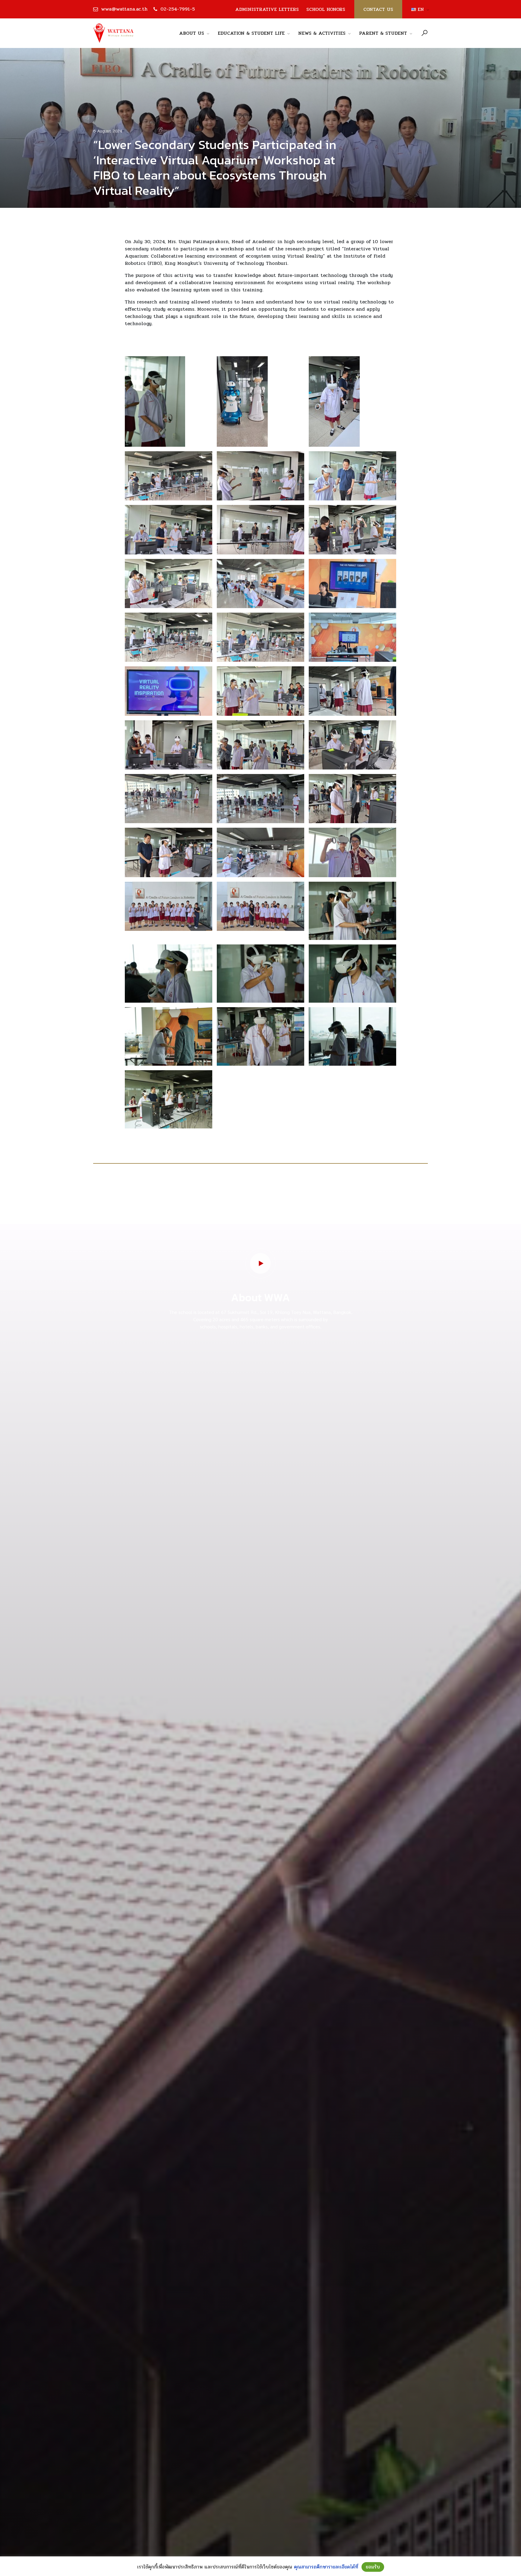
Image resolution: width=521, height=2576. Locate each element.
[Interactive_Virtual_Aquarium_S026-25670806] (352, 852)
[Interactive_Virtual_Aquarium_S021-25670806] (334, 401)
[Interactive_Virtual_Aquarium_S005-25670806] (260, 530)
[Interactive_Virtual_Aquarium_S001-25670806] (169, 476)
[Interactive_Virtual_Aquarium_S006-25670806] (352, 530)
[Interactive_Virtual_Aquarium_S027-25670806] (169, 906)
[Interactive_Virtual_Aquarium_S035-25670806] (260, 1036)
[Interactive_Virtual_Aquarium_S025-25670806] (242, 401)
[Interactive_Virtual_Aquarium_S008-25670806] (260, 584)
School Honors (326, 9)
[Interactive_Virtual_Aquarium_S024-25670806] (260, 852)
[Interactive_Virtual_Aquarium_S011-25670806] (260, 637)
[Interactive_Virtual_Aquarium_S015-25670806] (352, 691)
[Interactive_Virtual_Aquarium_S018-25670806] (352, 745)
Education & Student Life (251, 33)
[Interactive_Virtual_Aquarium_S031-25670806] (155, 401)
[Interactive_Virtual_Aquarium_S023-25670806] (169, 852)
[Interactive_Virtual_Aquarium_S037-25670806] (169, 1099)
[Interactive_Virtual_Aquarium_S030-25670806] (169, 974)
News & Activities (322, 33)
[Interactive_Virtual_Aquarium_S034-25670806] (169, 1036)
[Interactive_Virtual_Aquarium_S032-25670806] (260, 974)
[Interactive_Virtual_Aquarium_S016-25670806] (169, 745)
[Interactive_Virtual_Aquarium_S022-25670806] (352, 799)
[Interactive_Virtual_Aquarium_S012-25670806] (352, 637)
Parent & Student (383, 33)
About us (192, 33)
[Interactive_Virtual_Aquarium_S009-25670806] (352, 584)
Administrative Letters (267, 9)
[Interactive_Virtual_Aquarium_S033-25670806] (352, 974)
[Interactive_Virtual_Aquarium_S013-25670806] (169, 691)
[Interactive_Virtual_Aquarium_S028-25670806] (260, 906)
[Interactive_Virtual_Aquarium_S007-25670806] (169, 584)
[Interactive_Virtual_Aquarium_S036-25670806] (352, 1036)
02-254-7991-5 (178, 9)
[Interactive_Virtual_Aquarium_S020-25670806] (260, 799)
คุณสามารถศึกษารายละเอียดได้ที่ (326, 2567)
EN (418, 9)
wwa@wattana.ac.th (124, 9)
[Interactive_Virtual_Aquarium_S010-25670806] (169, 637)
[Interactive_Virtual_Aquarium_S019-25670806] (169, 799)
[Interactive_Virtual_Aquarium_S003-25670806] (352, 476)
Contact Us (378, 9)
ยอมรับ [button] (373, 2567)
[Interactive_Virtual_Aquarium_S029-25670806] (352, 911)
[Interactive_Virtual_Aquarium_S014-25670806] (260, 691)
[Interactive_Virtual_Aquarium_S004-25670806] (169, 530)
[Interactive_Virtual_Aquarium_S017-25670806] (260, 745)
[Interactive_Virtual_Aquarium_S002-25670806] (260, 476)
